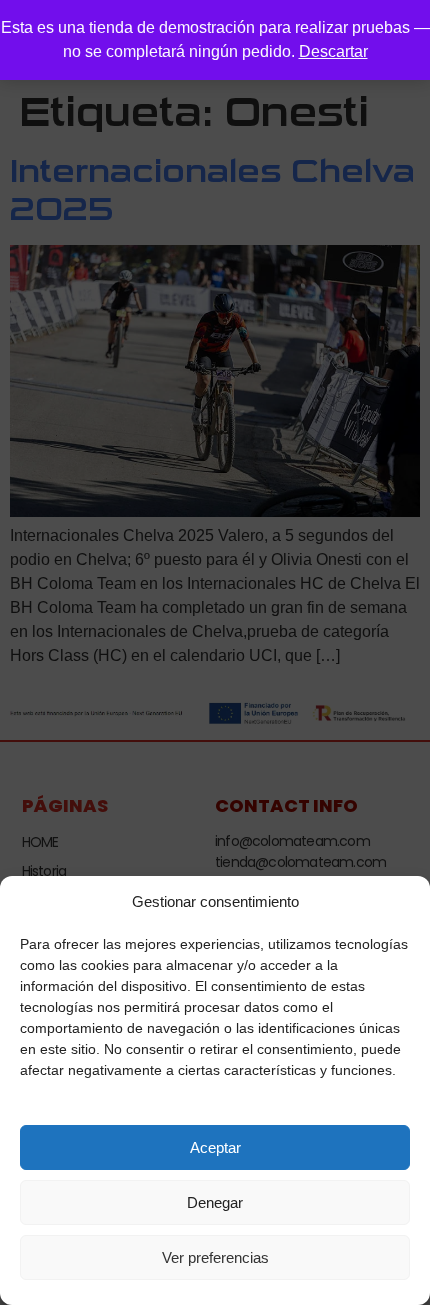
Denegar (215, 1202)
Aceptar (215, 1147)
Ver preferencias (215, 1257)
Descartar (333, 51)
